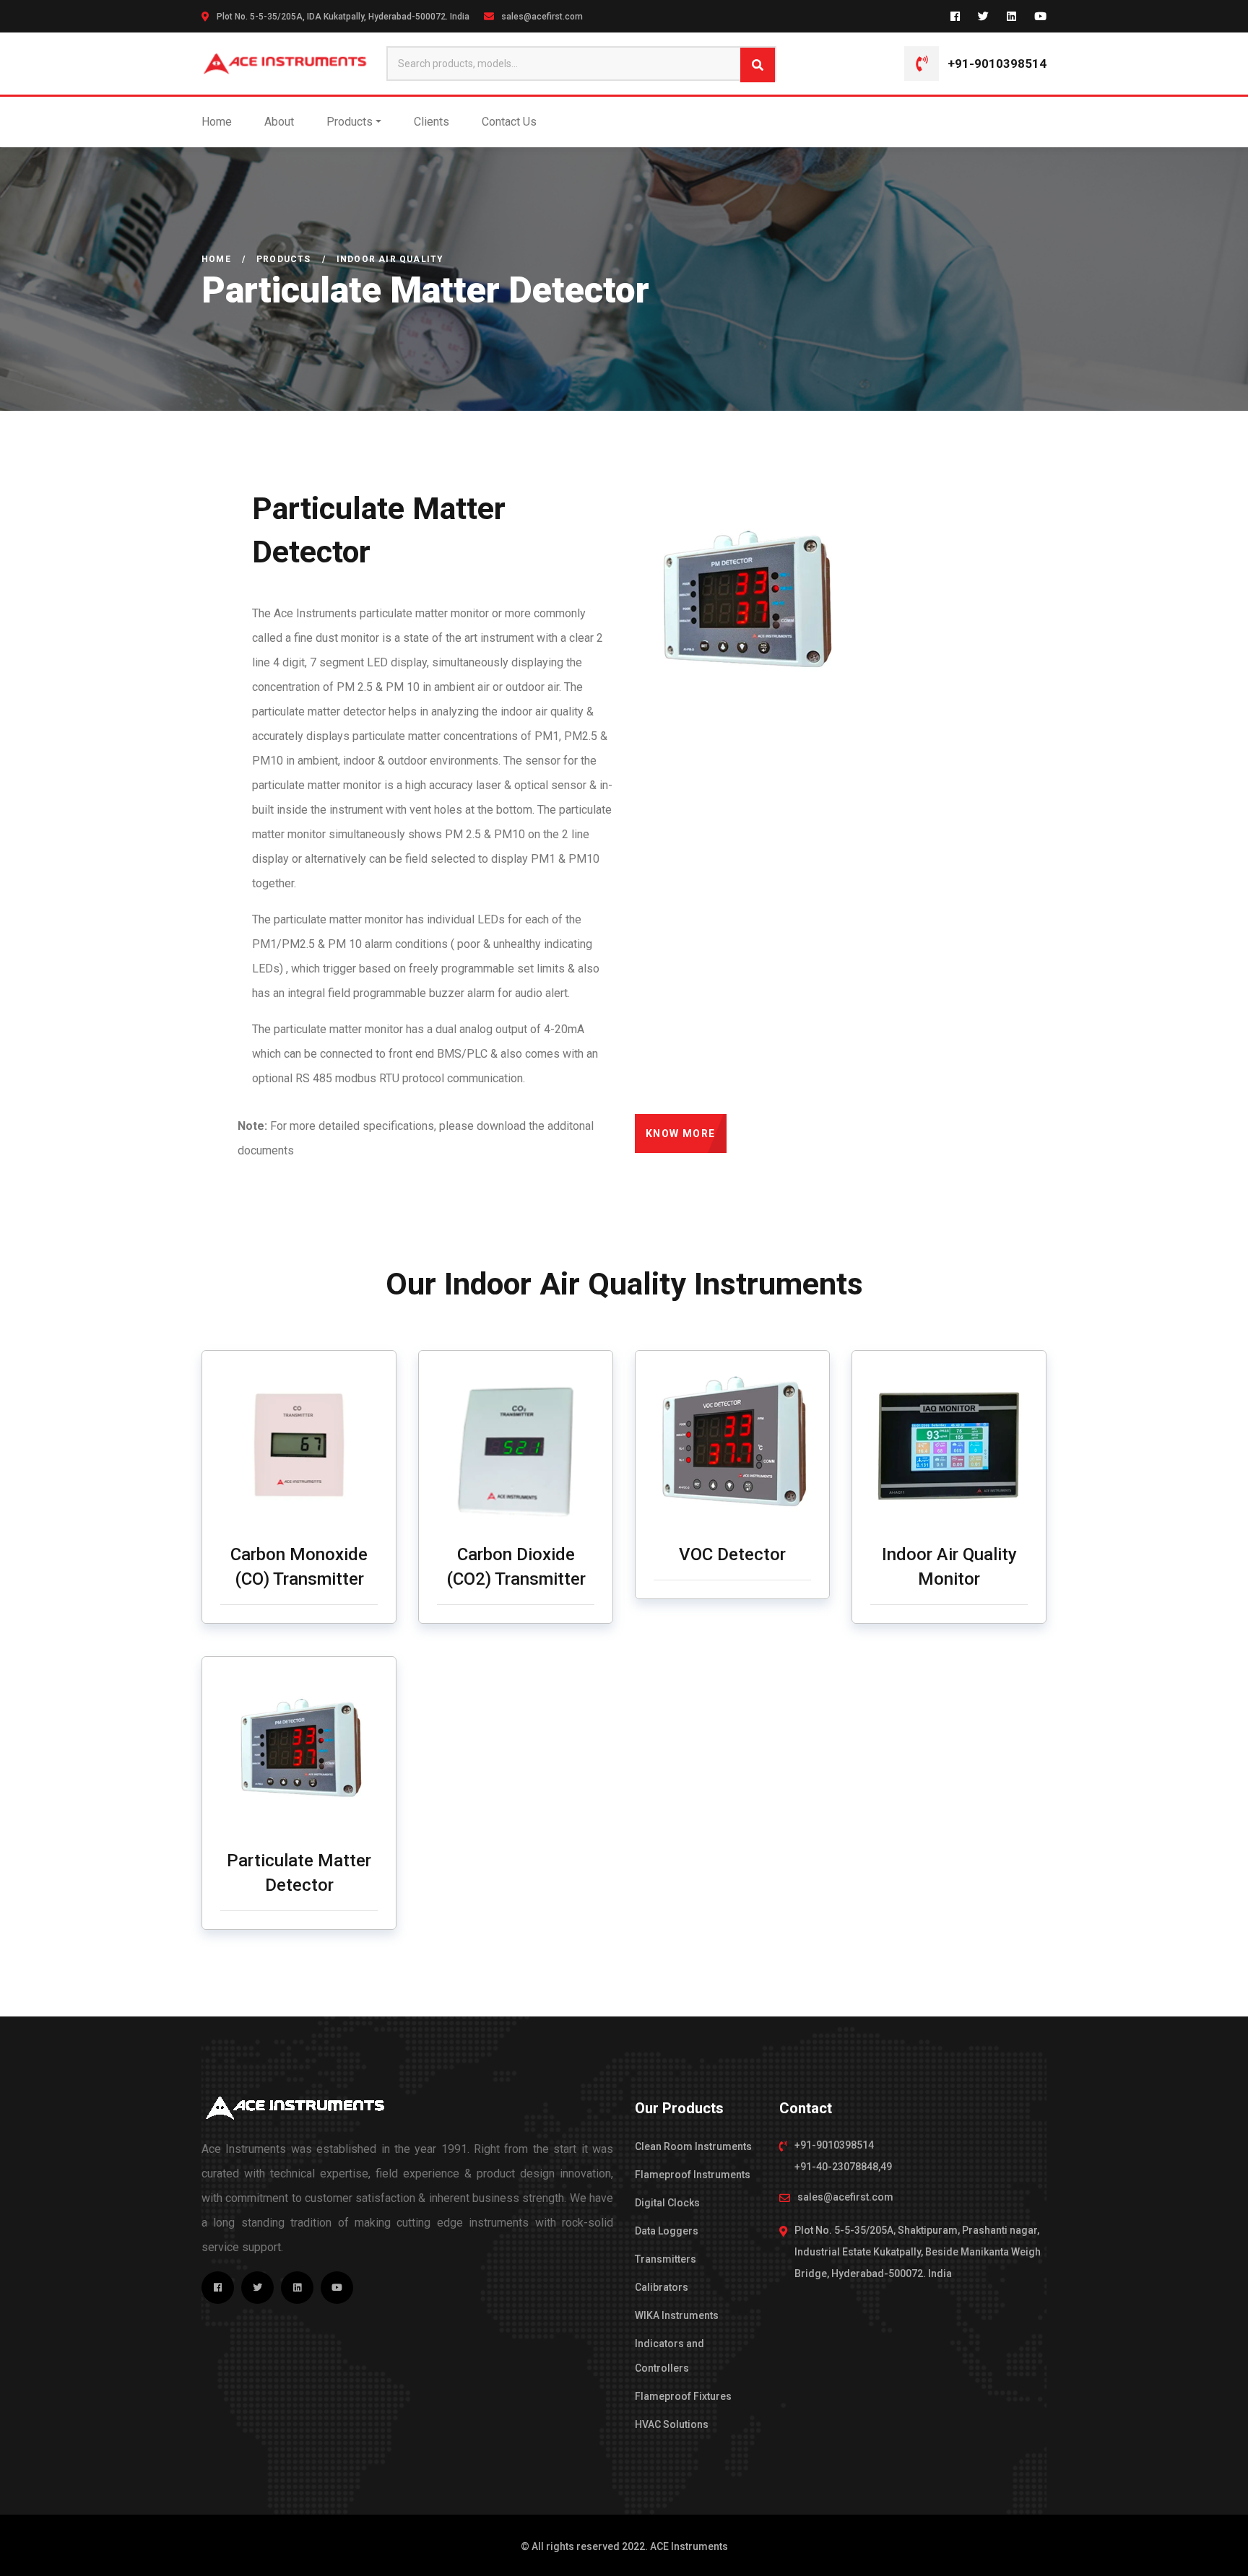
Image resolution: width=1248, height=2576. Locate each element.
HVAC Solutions (672, 2424)
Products (350, 122)
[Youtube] (1040, 16)
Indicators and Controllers (669, 2356)
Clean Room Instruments (693, 2146)
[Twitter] (983, 16)
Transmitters (666, 2259)
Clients (432, 122)
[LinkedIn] (1011, 16)
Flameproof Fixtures (683, 2396)
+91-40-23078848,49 (843, 2167)
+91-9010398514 (997, 64)
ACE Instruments (689, 2546)
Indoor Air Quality (390, 259)
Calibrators (662, 2287)
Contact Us (509, 122)
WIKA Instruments (677, 2315)
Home (217, 122)
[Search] (758, 65)
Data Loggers (667, 2231)
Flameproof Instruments (693, 2175)
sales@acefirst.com (542, 17)
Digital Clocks (667, 2203)
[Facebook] (955, 16)
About (279, 122)
